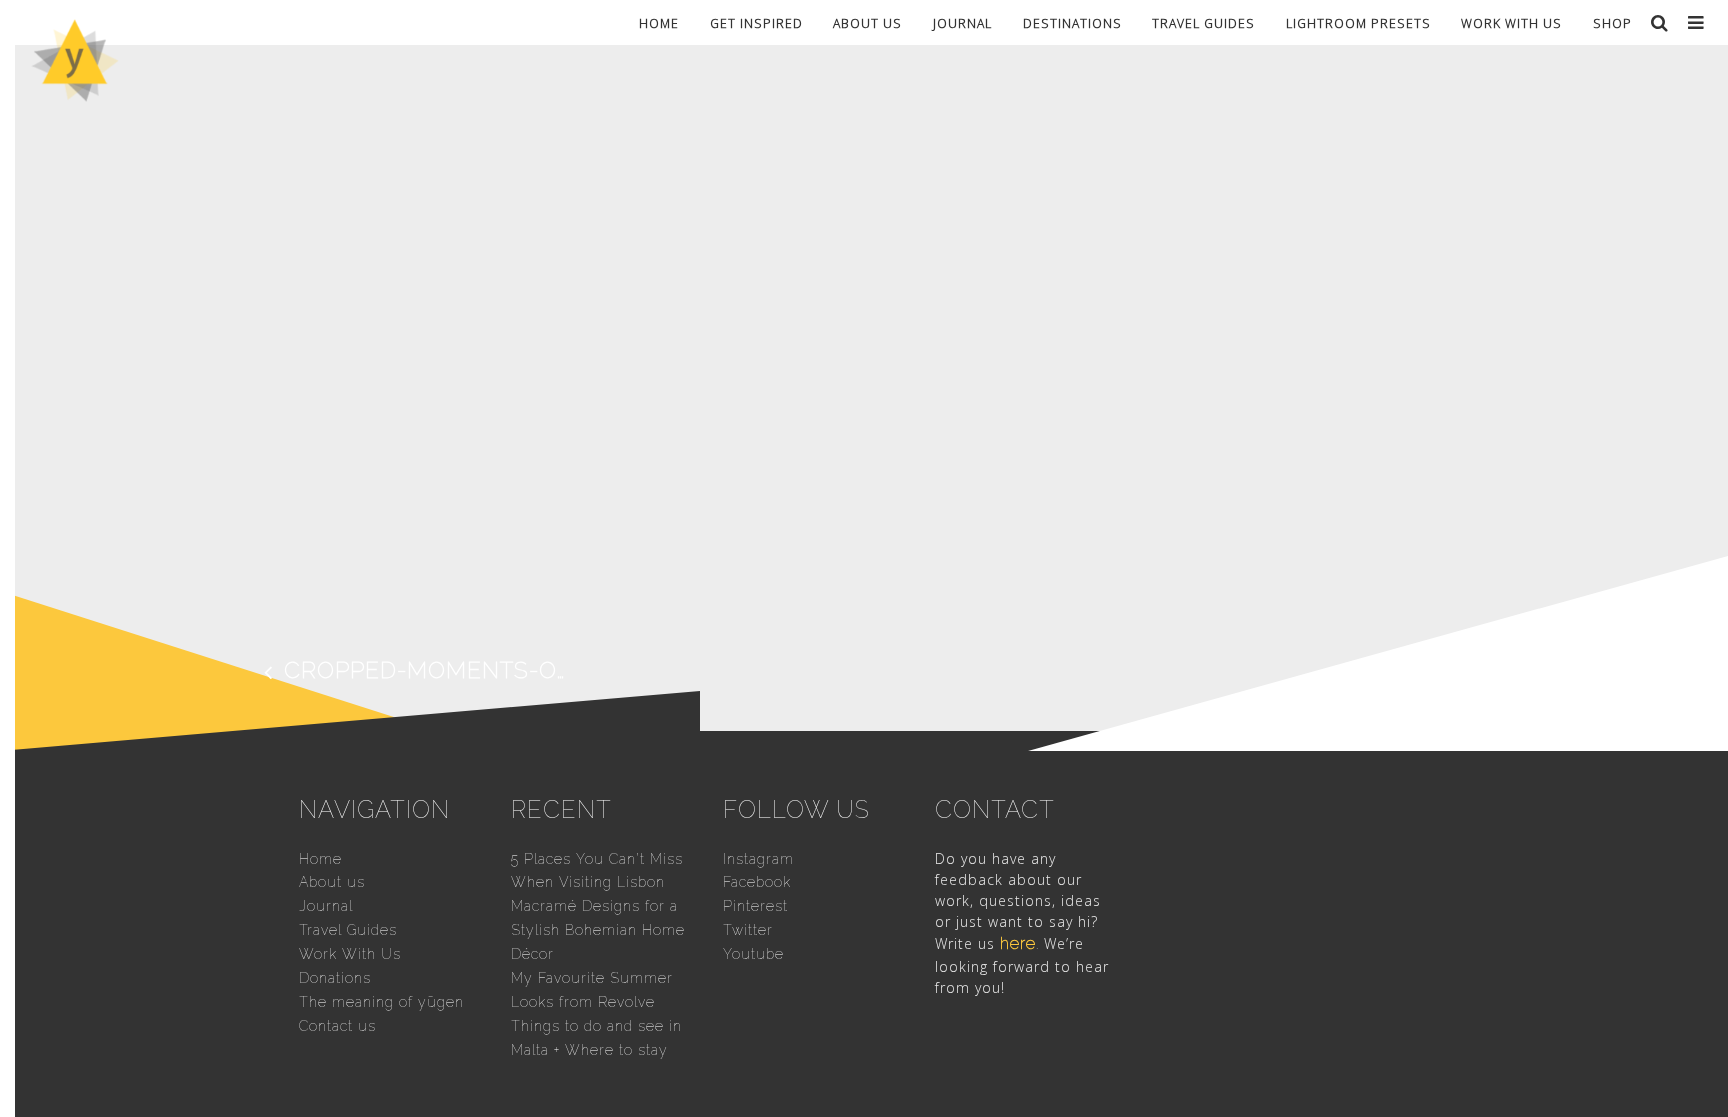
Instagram (758, 859)
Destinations (1072, 22)
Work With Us (1511, 22)
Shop (1612, 22)
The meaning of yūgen (381, 1002)
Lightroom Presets (1358, 22)
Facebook (757, 882)
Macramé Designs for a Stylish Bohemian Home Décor (598, 930)
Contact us (337, 1026)
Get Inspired (756, 22)
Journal (962, 22)
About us (867, 22)
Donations (335, 978)
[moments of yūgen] (75, 94)
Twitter (748, 930)
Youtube (753, 954)
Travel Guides (1203, 22)
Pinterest (755, 906)
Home (659, 22)
